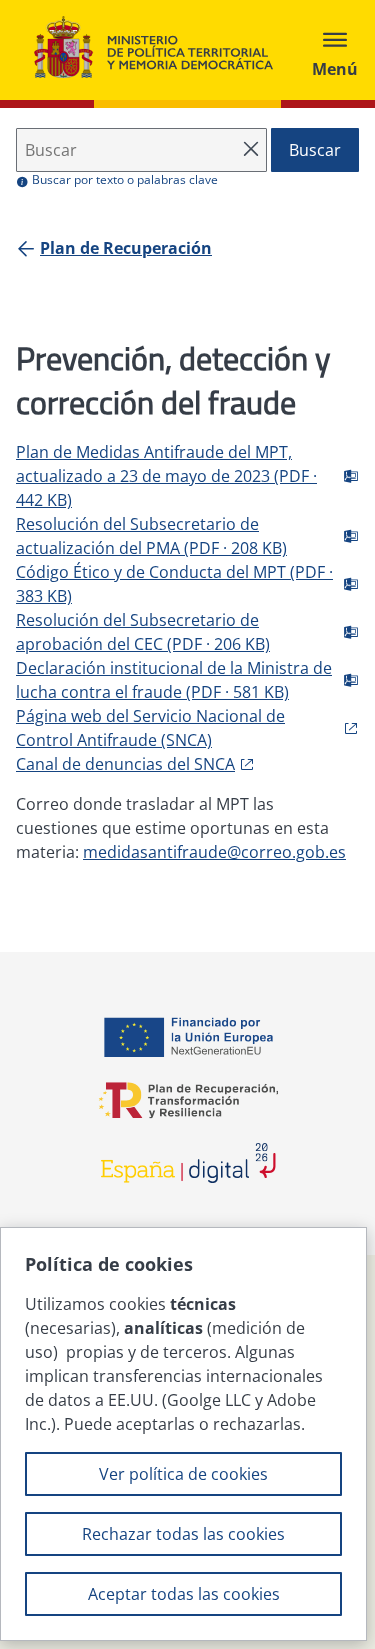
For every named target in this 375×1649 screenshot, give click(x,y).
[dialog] (183, 1434)
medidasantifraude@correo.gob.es (214, 852)
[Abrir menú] (335, 50)
